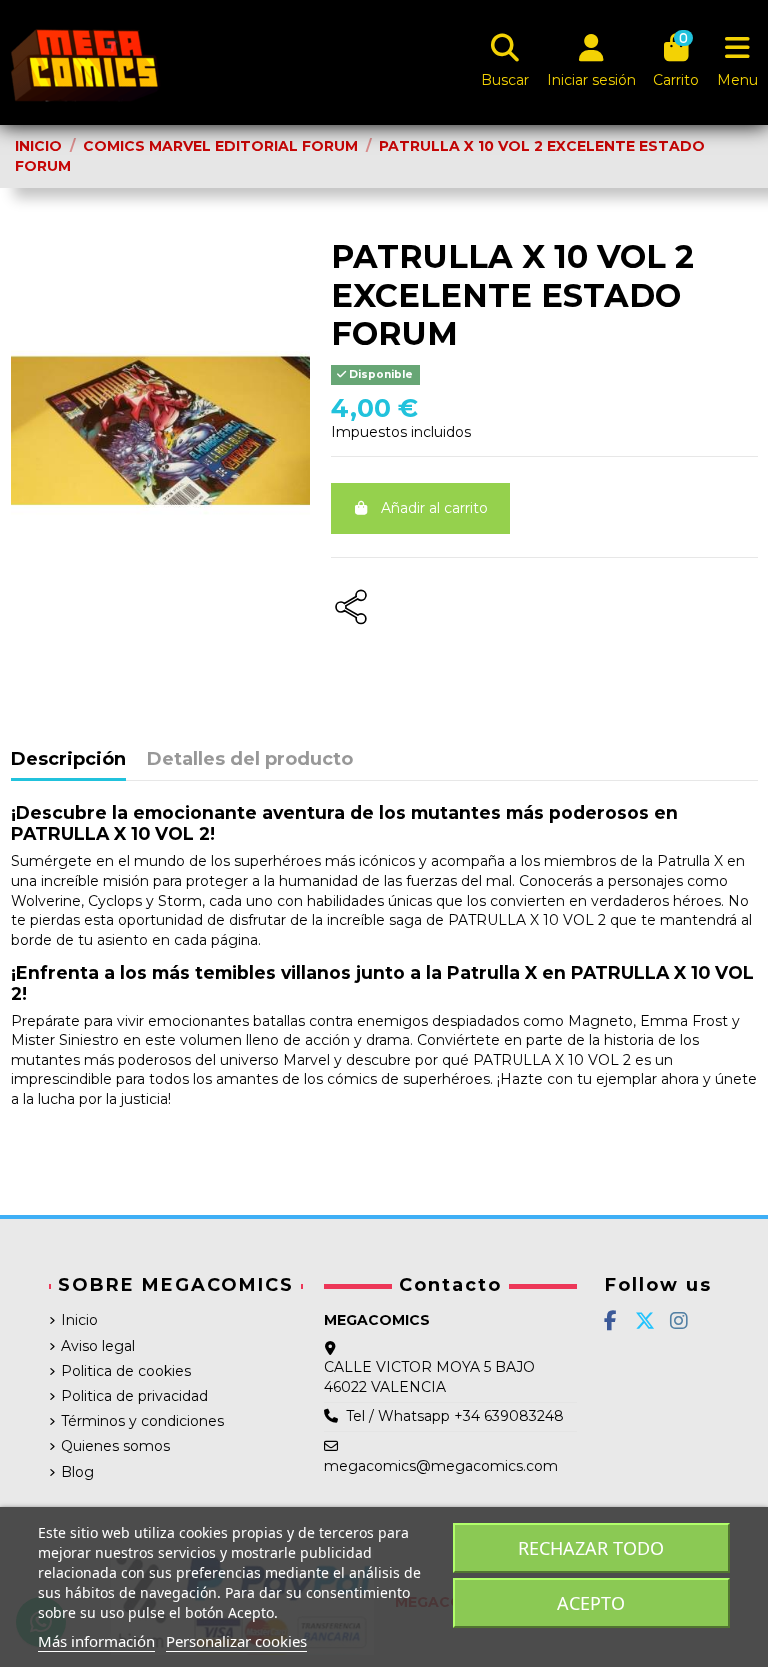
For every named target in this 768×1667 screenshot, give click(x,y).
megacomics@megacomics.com (441, 1466)
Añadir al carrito (434, 508)
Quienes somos (115, 1446)
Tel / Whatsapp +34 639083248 (455, 1416)
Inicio (79, 1320)
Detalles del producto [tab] (250, 760)
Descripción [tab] (68, 760)
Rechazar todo (591, 1548)
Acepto (591, 1603)
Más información (96, 1641)
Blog (77, 1472)
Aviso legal (98, 1346)
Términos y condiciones (142, 1421)
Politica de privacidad (134, 1396)
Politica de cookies (126, 1371)
